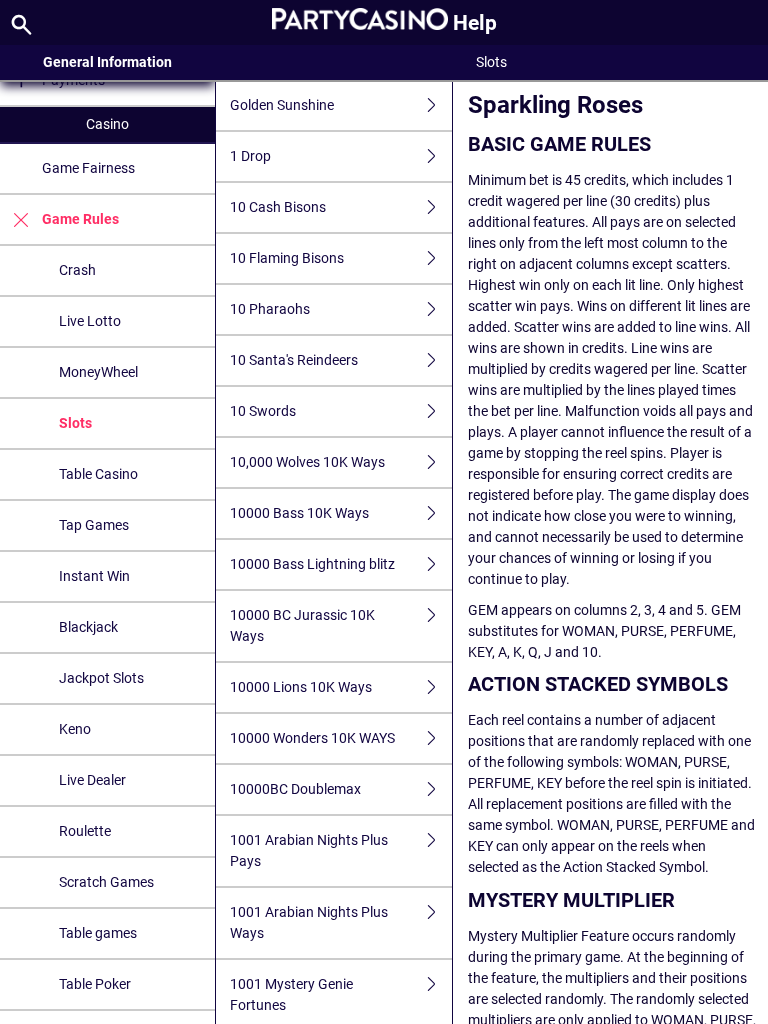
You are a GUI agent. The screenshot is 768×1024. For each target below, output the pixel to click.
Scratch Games (106, 882)
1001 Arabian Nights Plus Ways (309, 922)
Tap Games (94, 525)
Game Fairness (88, 168)
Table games (98, 933)
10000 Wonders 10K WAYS (312, 738)
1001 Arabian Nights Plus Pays (309, 850)
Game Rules (80, 219)
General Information (107, 62)
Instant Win (94, 576)
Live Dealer (92, 780)
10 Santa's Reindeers (294, 360)
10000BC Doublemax (295, 789)
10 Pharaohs (270, 309)
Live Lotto (90, 321)
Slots (75, 423)
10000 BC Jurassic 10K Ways (302, 625)
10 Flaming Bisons (287, 258)
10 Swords (263, 411)
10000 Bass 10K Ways (299, 513)
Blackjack (88, 627)
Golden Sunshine (282, 105)
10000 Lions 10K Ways (301, 687)
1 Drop (250, 156)
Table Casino (98, 474)
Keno (75, 729)
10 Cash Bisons (278, 207)
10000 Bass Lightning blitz (312, 564)
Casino (107, 124)
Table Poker (95, 984)
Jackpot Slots (101, 678)
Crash (77, 270)
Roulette (85, 831)
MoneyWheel (98, 372)
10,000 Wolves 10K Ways (307, 462)
